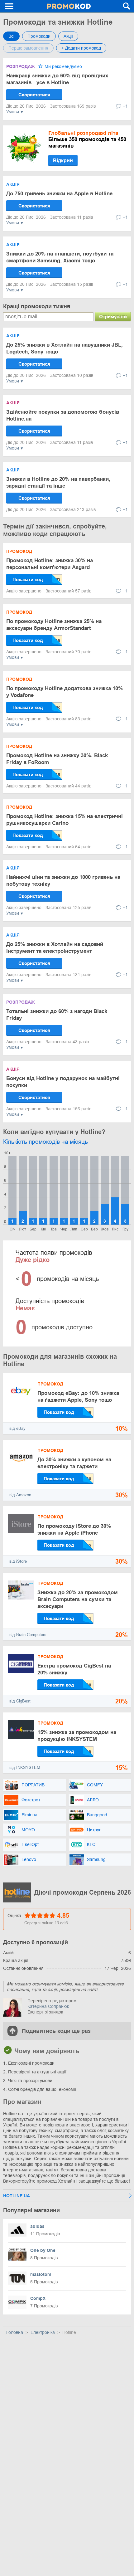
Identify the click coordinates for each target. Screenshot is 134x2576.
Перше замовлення (28, 48)
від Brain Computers (28, 1635)
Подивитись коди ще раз (56, 2031)
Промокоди (39, 36)
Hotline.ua (17, 2196)
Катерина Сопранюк (48, 2006)
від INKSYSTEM (25, 1768)
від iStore (18, 1561)
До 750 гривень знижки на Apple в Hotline (59, 194)
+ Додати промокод (81, 48)
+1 (125, 106)
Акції (68, 36)
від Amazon (20, 1495)
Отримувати (113, 317)
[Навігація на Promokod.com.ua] (9, 6)
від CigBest (20, 1701)
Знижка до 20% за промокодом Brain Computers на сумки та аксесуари (78, 1599)
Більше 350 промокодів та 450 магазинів (87, 139)
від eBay (17, 1428)
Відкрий (63, 161)
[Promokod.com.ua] (69, 6)
